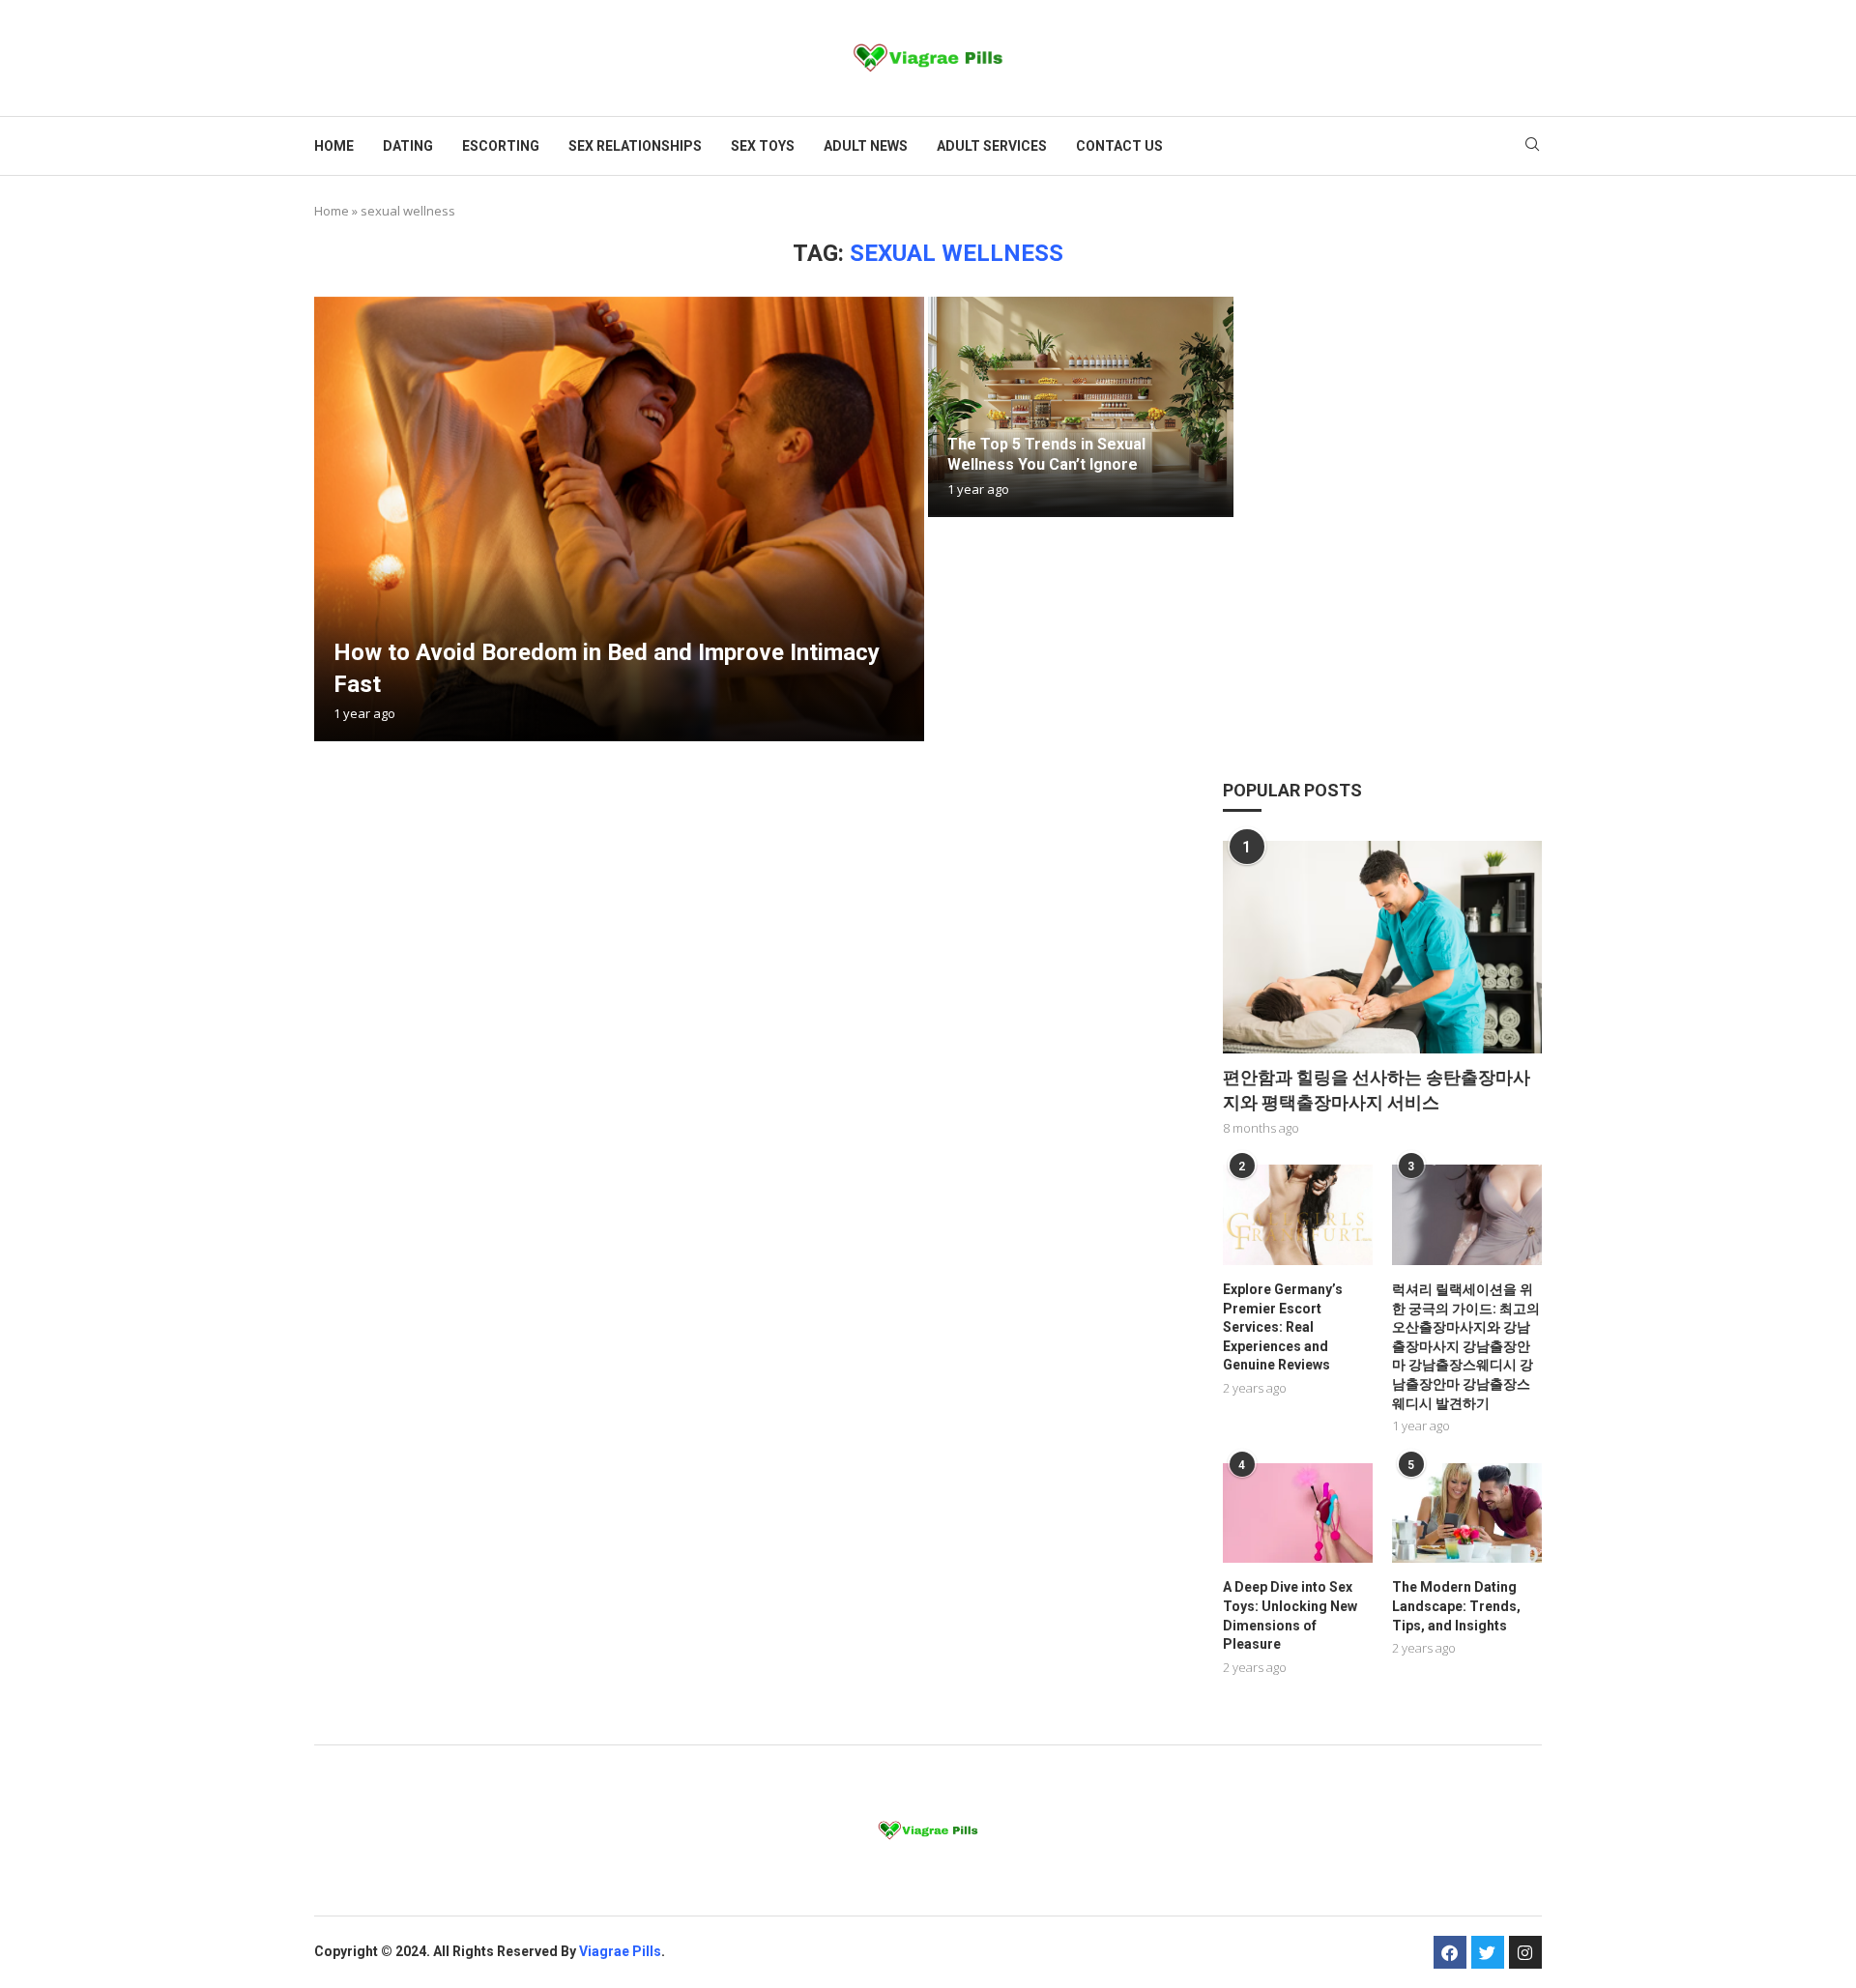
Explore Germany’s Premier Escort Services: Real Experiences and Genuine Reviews (1283, 1327)
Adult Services (992, 146)
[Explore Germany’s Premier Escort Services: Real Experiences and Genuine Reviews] (1298, 1214)
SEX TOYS (763, 146)
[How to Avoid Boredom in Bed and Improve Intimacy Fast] (619, 519)
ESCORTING (501, 146)
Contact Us (1119, 146)
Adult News (866, 146)
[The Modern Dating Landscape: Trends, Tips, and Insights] (1467, 1513)
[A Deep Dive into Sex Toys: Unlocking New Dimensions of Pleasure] (1298, 1513)
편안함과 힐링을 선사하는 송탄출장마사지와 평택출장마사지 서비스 (1377, 1089)
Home (334, 146)
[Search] (1532, 146)
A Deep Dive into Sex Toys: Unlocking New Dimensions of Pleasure (1290, 1615)
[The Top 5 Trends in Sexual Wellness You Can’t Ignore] (1081, 407)
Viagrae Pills (620, 1951)
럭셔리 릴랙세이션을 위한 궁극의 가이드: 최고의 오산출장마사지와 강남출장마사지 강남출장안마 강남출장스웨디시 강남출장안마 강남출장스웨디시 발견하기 (1466, 1346)
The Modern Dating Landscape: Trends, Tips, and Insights (1456, 1606)
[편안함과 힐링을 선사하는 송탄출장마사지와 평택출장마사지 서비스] (1382, 947)
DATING (408, 146)
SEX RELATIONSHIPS (635, 146)
